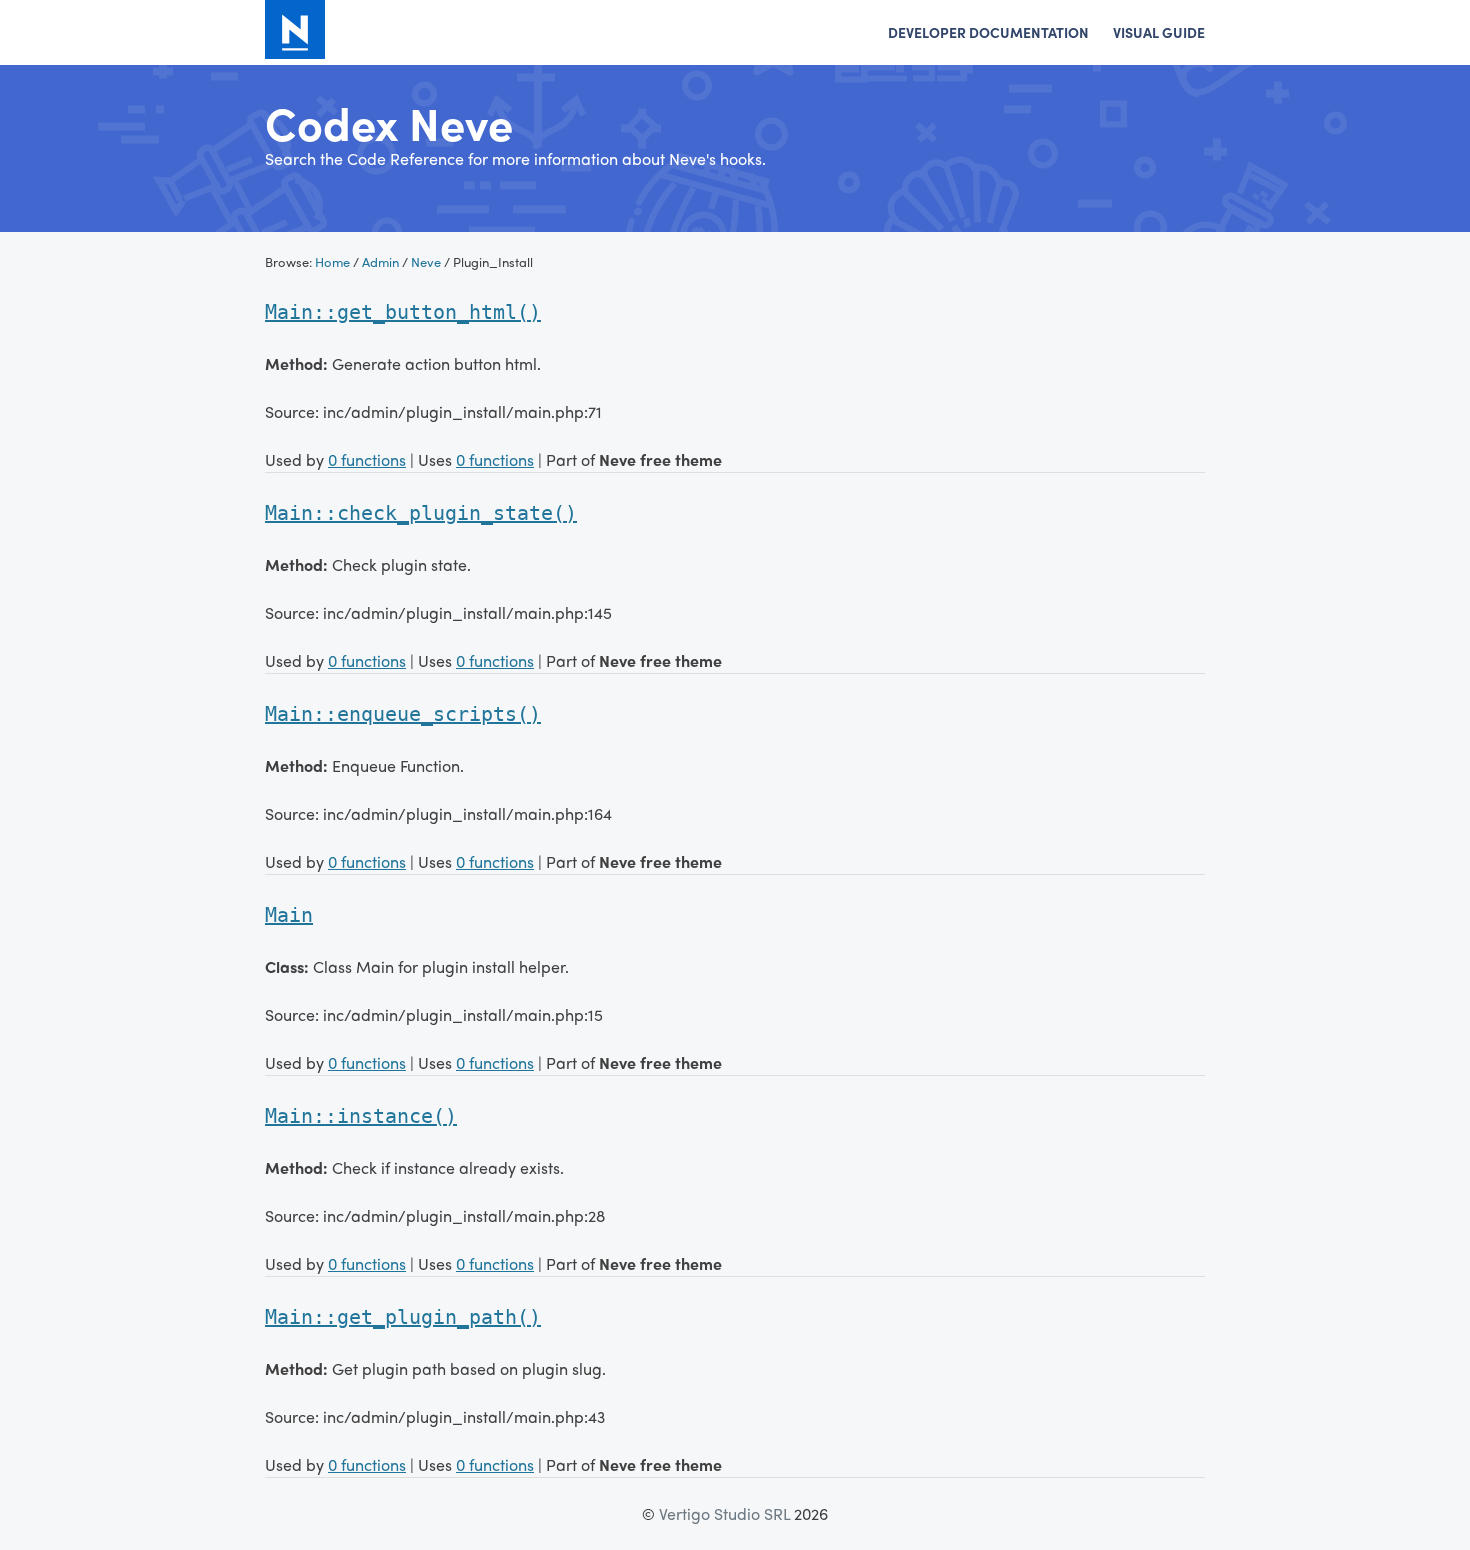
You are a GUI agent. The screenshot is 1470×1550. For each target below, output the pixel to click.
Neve (426, 261)
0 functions (367, 459)
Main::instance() (361, 1116)
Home (332, 261)
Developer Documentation (988, 32)
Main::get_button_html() (403, 312)
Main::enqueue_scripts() (403, 714)
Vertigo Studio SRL (724, 1513)
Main (289, 915)
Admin (380, 261)
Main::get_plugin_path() (403, 1317)
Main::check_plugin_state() (421, 513)
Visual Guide (1159, 32)
